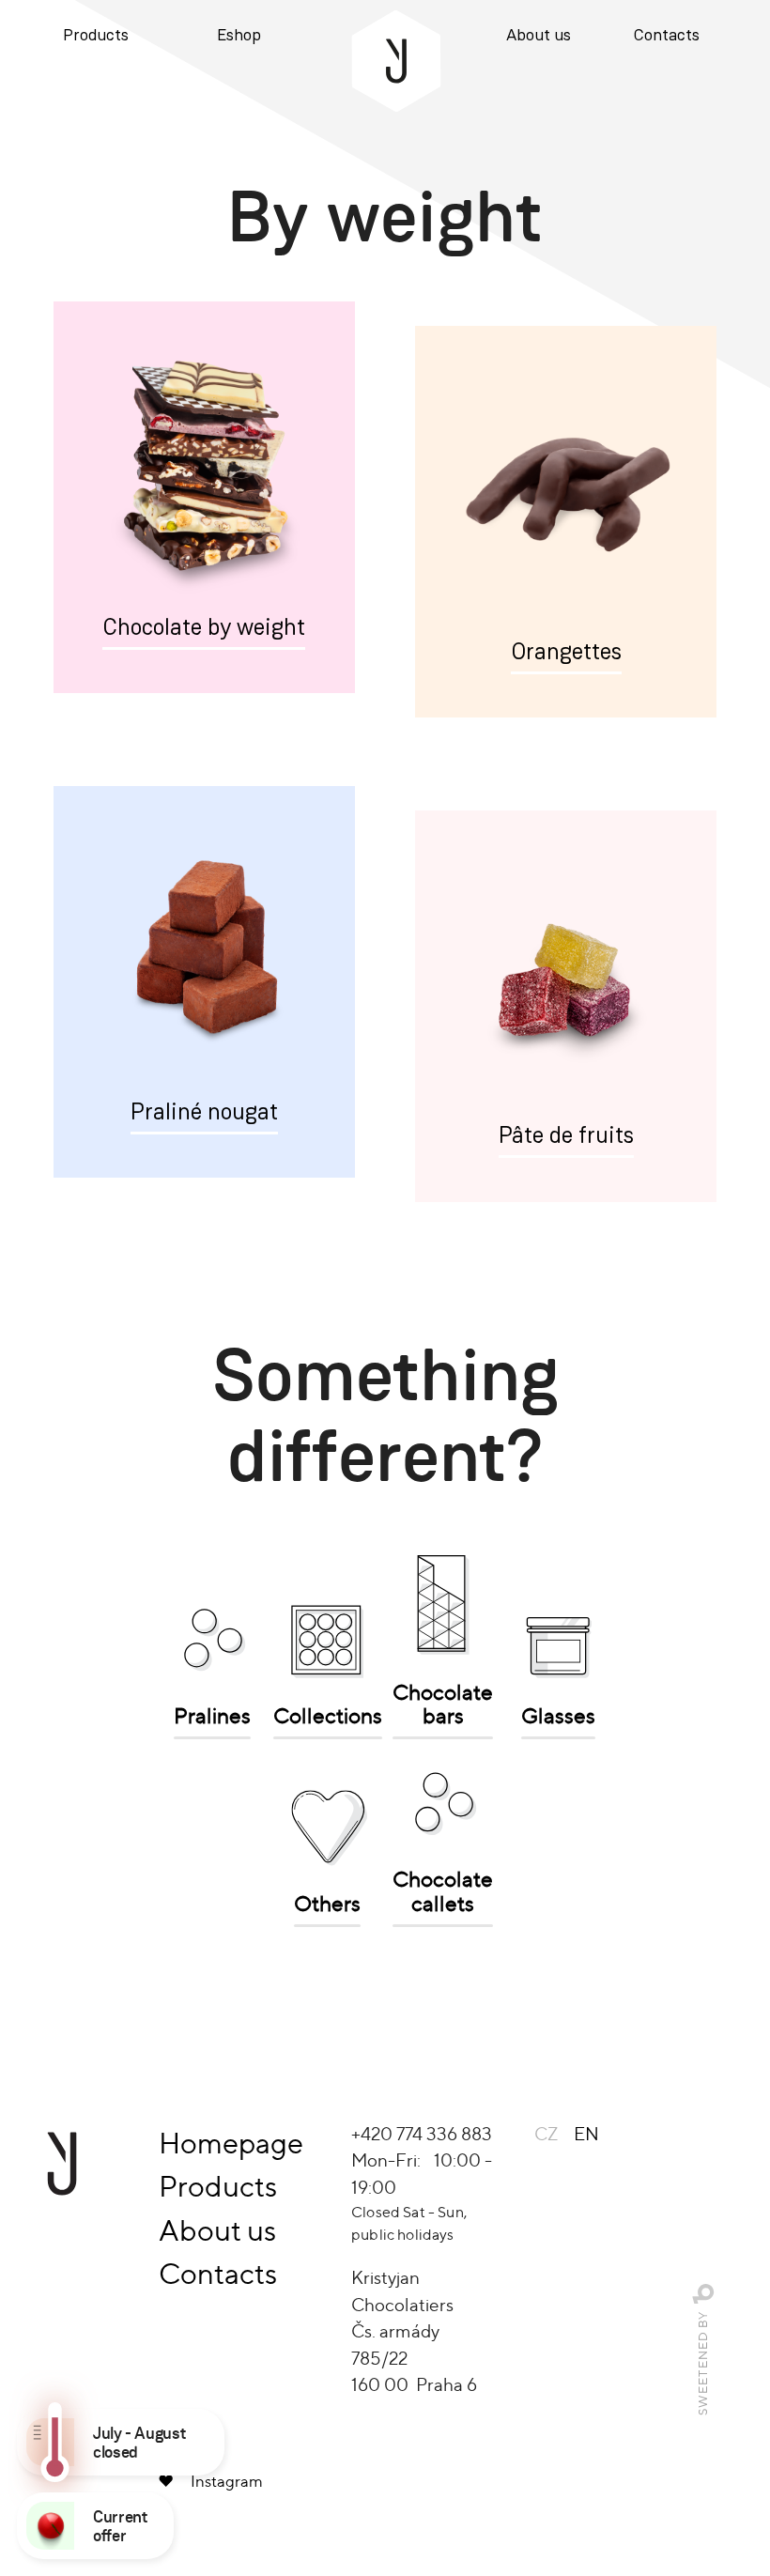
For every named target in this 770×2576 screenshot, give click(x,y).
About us (539, 36)
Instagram (227, 2481)
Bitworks (704, 2294)
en (586, 2134)
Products (96, 36)
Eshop (239, 36)
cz (546, 2134)
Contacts (667, 36)
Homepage (231, 2143)
